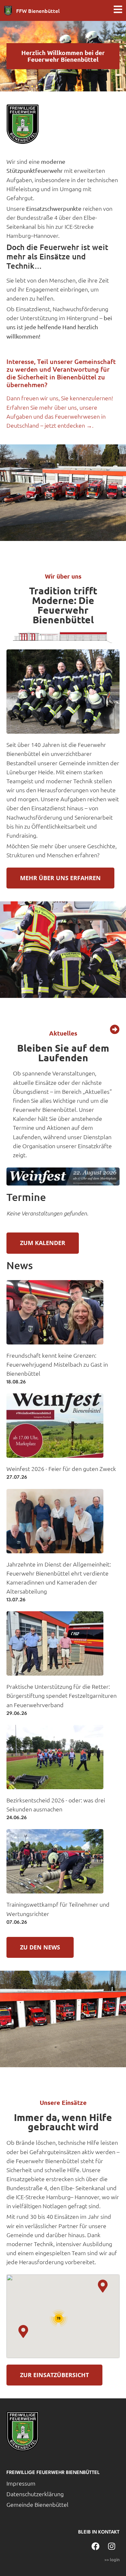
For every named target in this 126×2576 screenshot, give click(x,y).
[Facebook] (95, 2546)
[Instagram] (111, 2546)
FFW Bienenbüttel (38, 11)
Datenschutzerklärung (35, 2494)
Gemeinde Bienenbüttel (37, 2504)
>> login (112, 2559)
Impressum (21, 2483)
